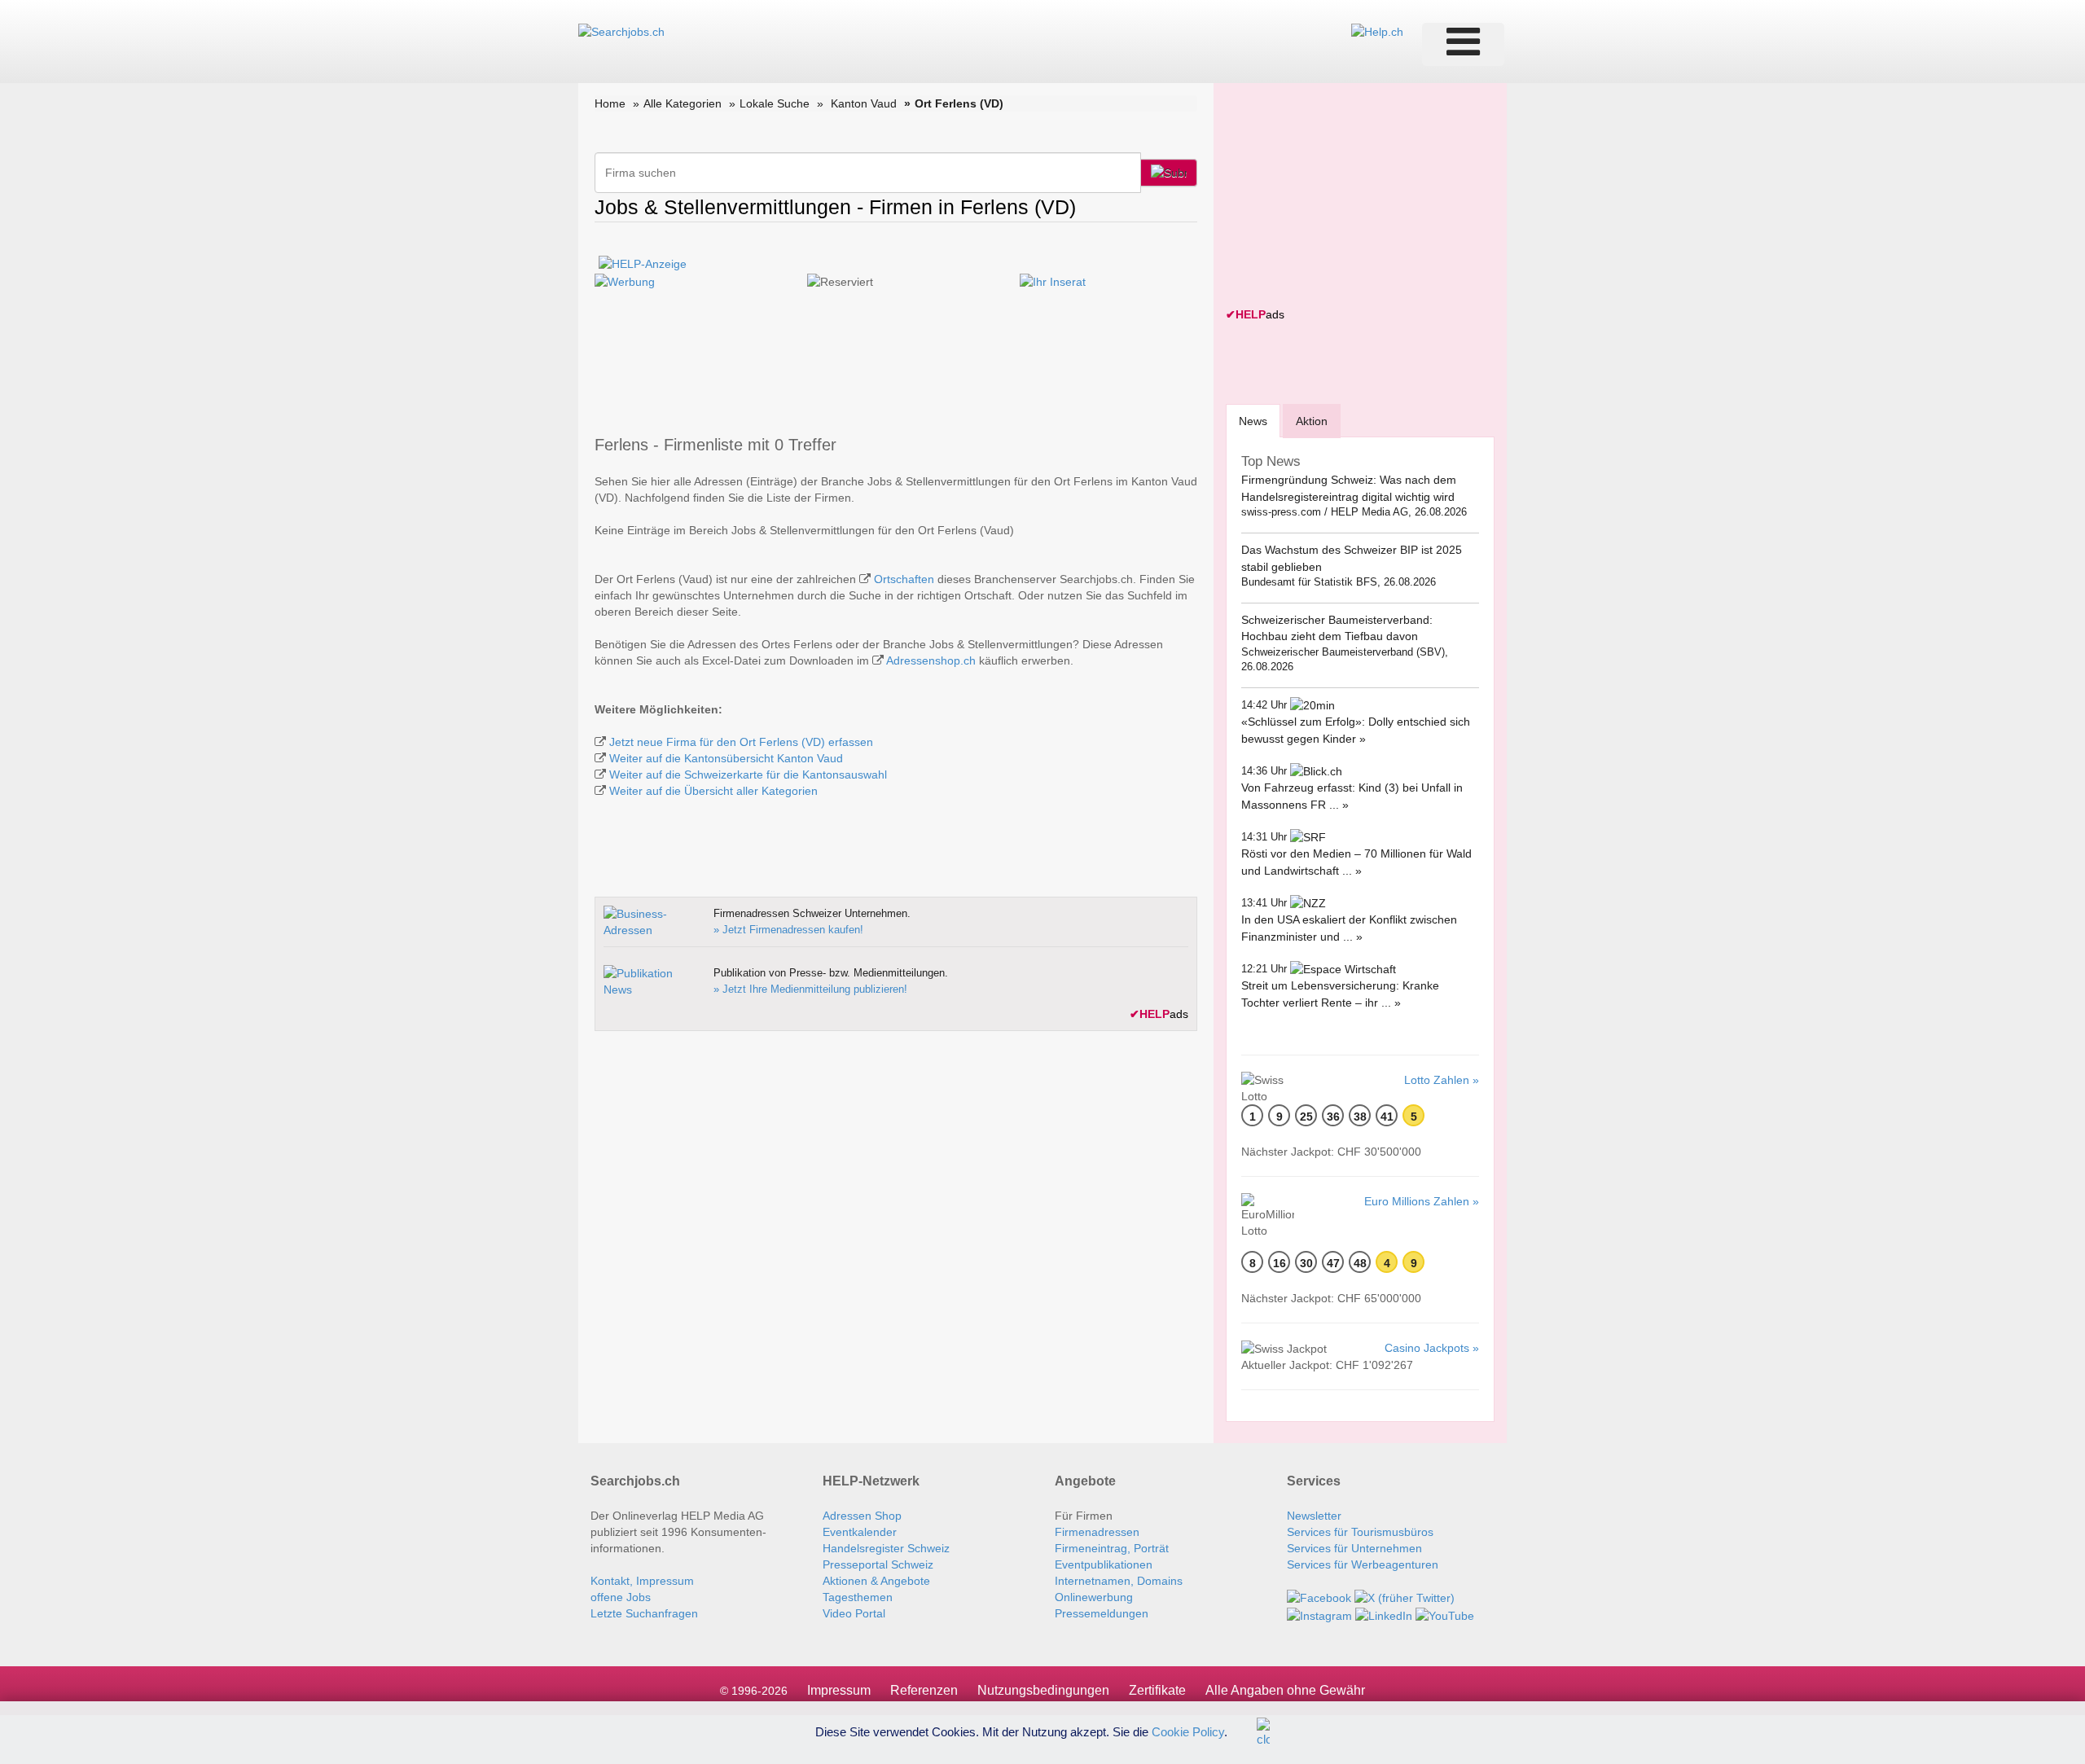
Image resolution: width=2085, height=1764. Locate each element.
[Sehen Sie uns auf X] (1405, 1597)
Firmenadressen (1097, 1532)
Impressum (839, 1690)
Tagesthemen (858, 1597)
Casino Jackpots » (1432, 1348)
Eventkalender (860, 1532)
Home (610, 103)
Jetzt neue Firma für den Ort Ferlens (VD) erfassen (741, 742)
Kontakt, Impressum (642, 1581)
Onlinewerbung (1094, 1597)
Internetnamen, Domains (1119, 1581)
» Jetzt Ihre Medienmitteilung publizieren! (810, 989)
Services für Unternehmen (1354, 1548)
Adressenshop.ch (931, 660)
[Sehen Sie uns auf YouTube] (1445, 1614)
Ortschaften (904, 579)
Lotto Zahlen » (1442, 1080)
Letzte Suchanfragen (644, 1613)
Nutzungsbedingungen (1043, 1690)
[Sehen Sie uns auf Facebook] (1319, 1597)
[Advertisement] (1348, 197)
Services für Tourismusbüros (1360, 1532)
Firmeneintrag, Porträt (1112, 1548)
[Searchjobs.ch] (621, 31)
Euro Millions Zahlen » (1422, 1201)
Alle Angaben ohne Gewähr (1285, 1690)
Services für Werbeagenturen (1363, 1564)
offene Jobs (621, 1597)
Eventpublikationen (1104, 1564)
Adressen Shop (862, 1516)
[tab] (1253, 421)
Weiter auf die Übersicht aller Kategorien (713, 791)
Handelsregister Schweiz (886, 1548)
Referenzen (924, 1690)
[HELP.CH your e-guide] (1377, 31)
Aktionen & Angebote (876, 1581)
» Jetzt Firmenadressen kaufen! (788, 930)
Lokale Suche (775, 103)
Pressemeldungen (1102, 1613)
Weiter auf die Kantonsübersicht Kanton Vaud (726, 758)
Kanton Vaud (864, 103)
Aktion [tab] (1312, 421)
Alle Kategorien (683, 103)
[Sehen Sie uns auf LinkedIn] (1384, 1614)
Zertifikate (1157, 1690)
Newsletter (1314, 1516)
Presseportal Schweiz (878, 1564)
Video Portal (854, 1613)
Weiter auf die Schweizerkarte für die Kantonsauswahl (748, 774)
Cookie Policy (1188, 1731)
